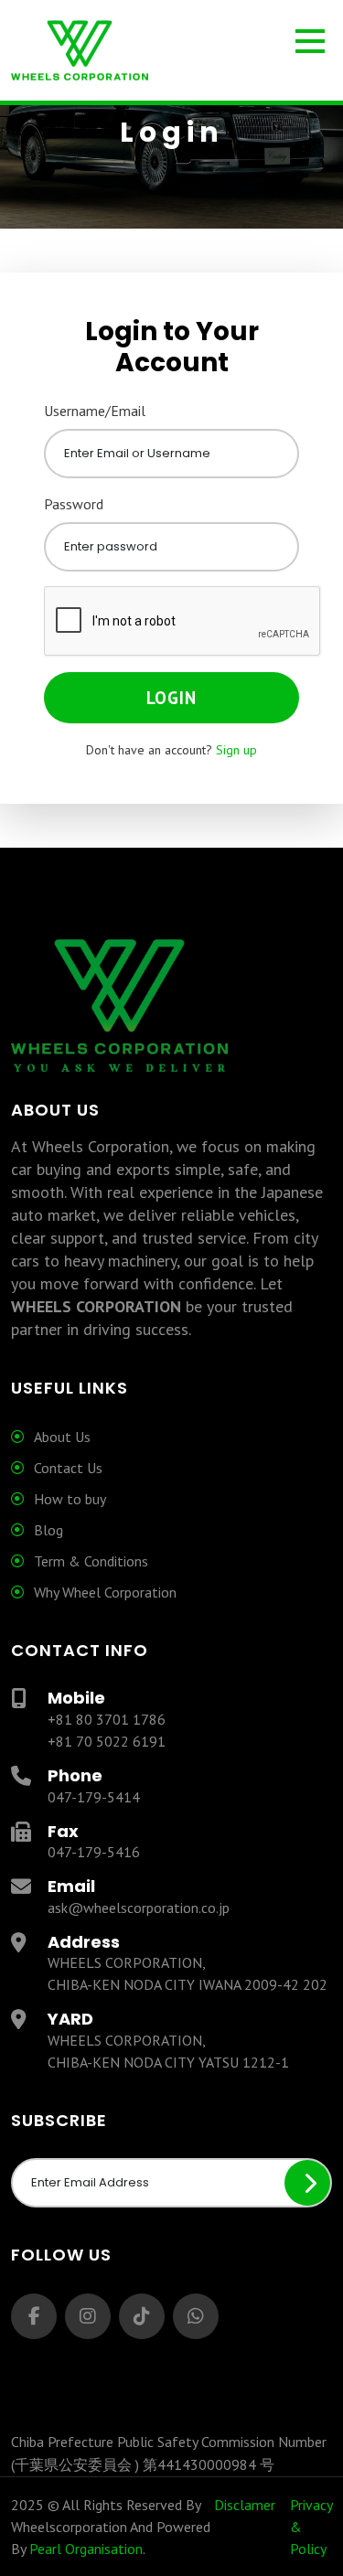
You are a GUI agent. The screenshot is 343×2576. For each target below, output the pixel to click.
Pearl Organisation (86, 2549)
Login (171, 698)
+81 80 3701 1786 (107, 1719)
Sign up (236, 750)
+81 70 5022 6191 (107, 1741)
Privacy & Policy (311, 2527)
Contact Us (68, 1468)
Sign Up (307, 2183)
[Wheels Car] (171, 52)
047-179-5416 (94, 1852)
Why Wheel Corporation (105, 1592)
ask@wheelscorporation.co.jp (139, 1908)
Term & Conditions (91, 1561)
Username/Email (95, 411)
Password (74, 504)
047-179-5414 (94, 1797)
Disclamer (245, 2505)
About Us (62, 1437)
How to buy (70, 1499)
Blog (48, 1530)
